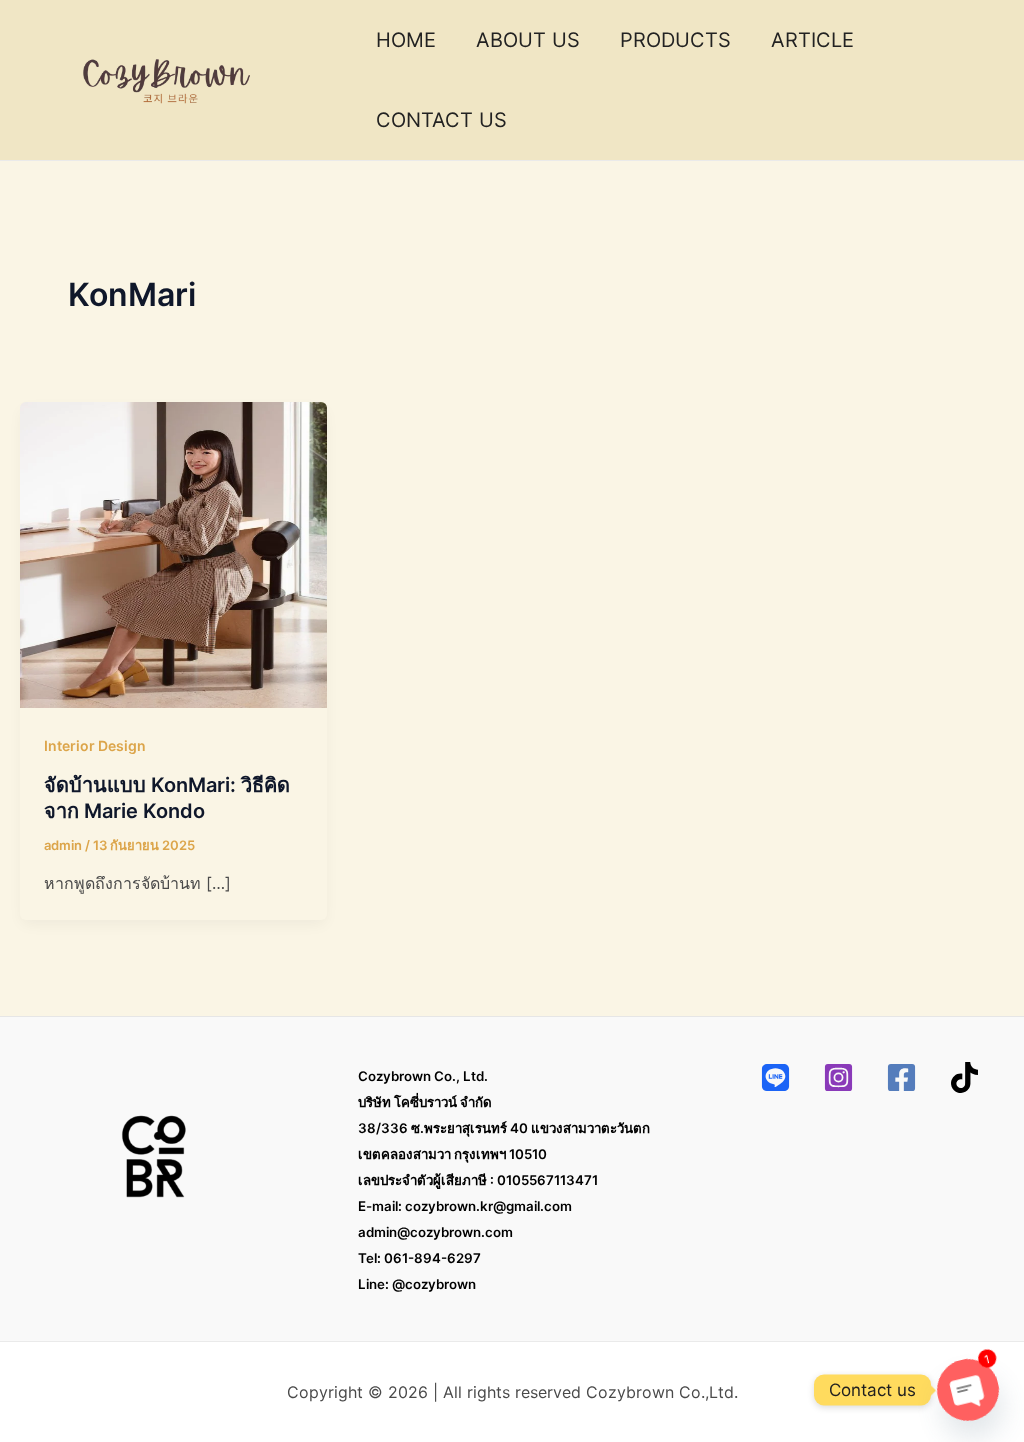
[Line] (775, 1077)
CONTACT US (441, 120)
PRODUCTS (675, 40)
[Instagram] (838, 1077)
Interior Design (95, 745)
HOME (406, 40)
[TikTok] (964, 1077)
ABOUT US (528, 40)
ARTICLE (812, 40)
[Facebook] (901, 1077)
